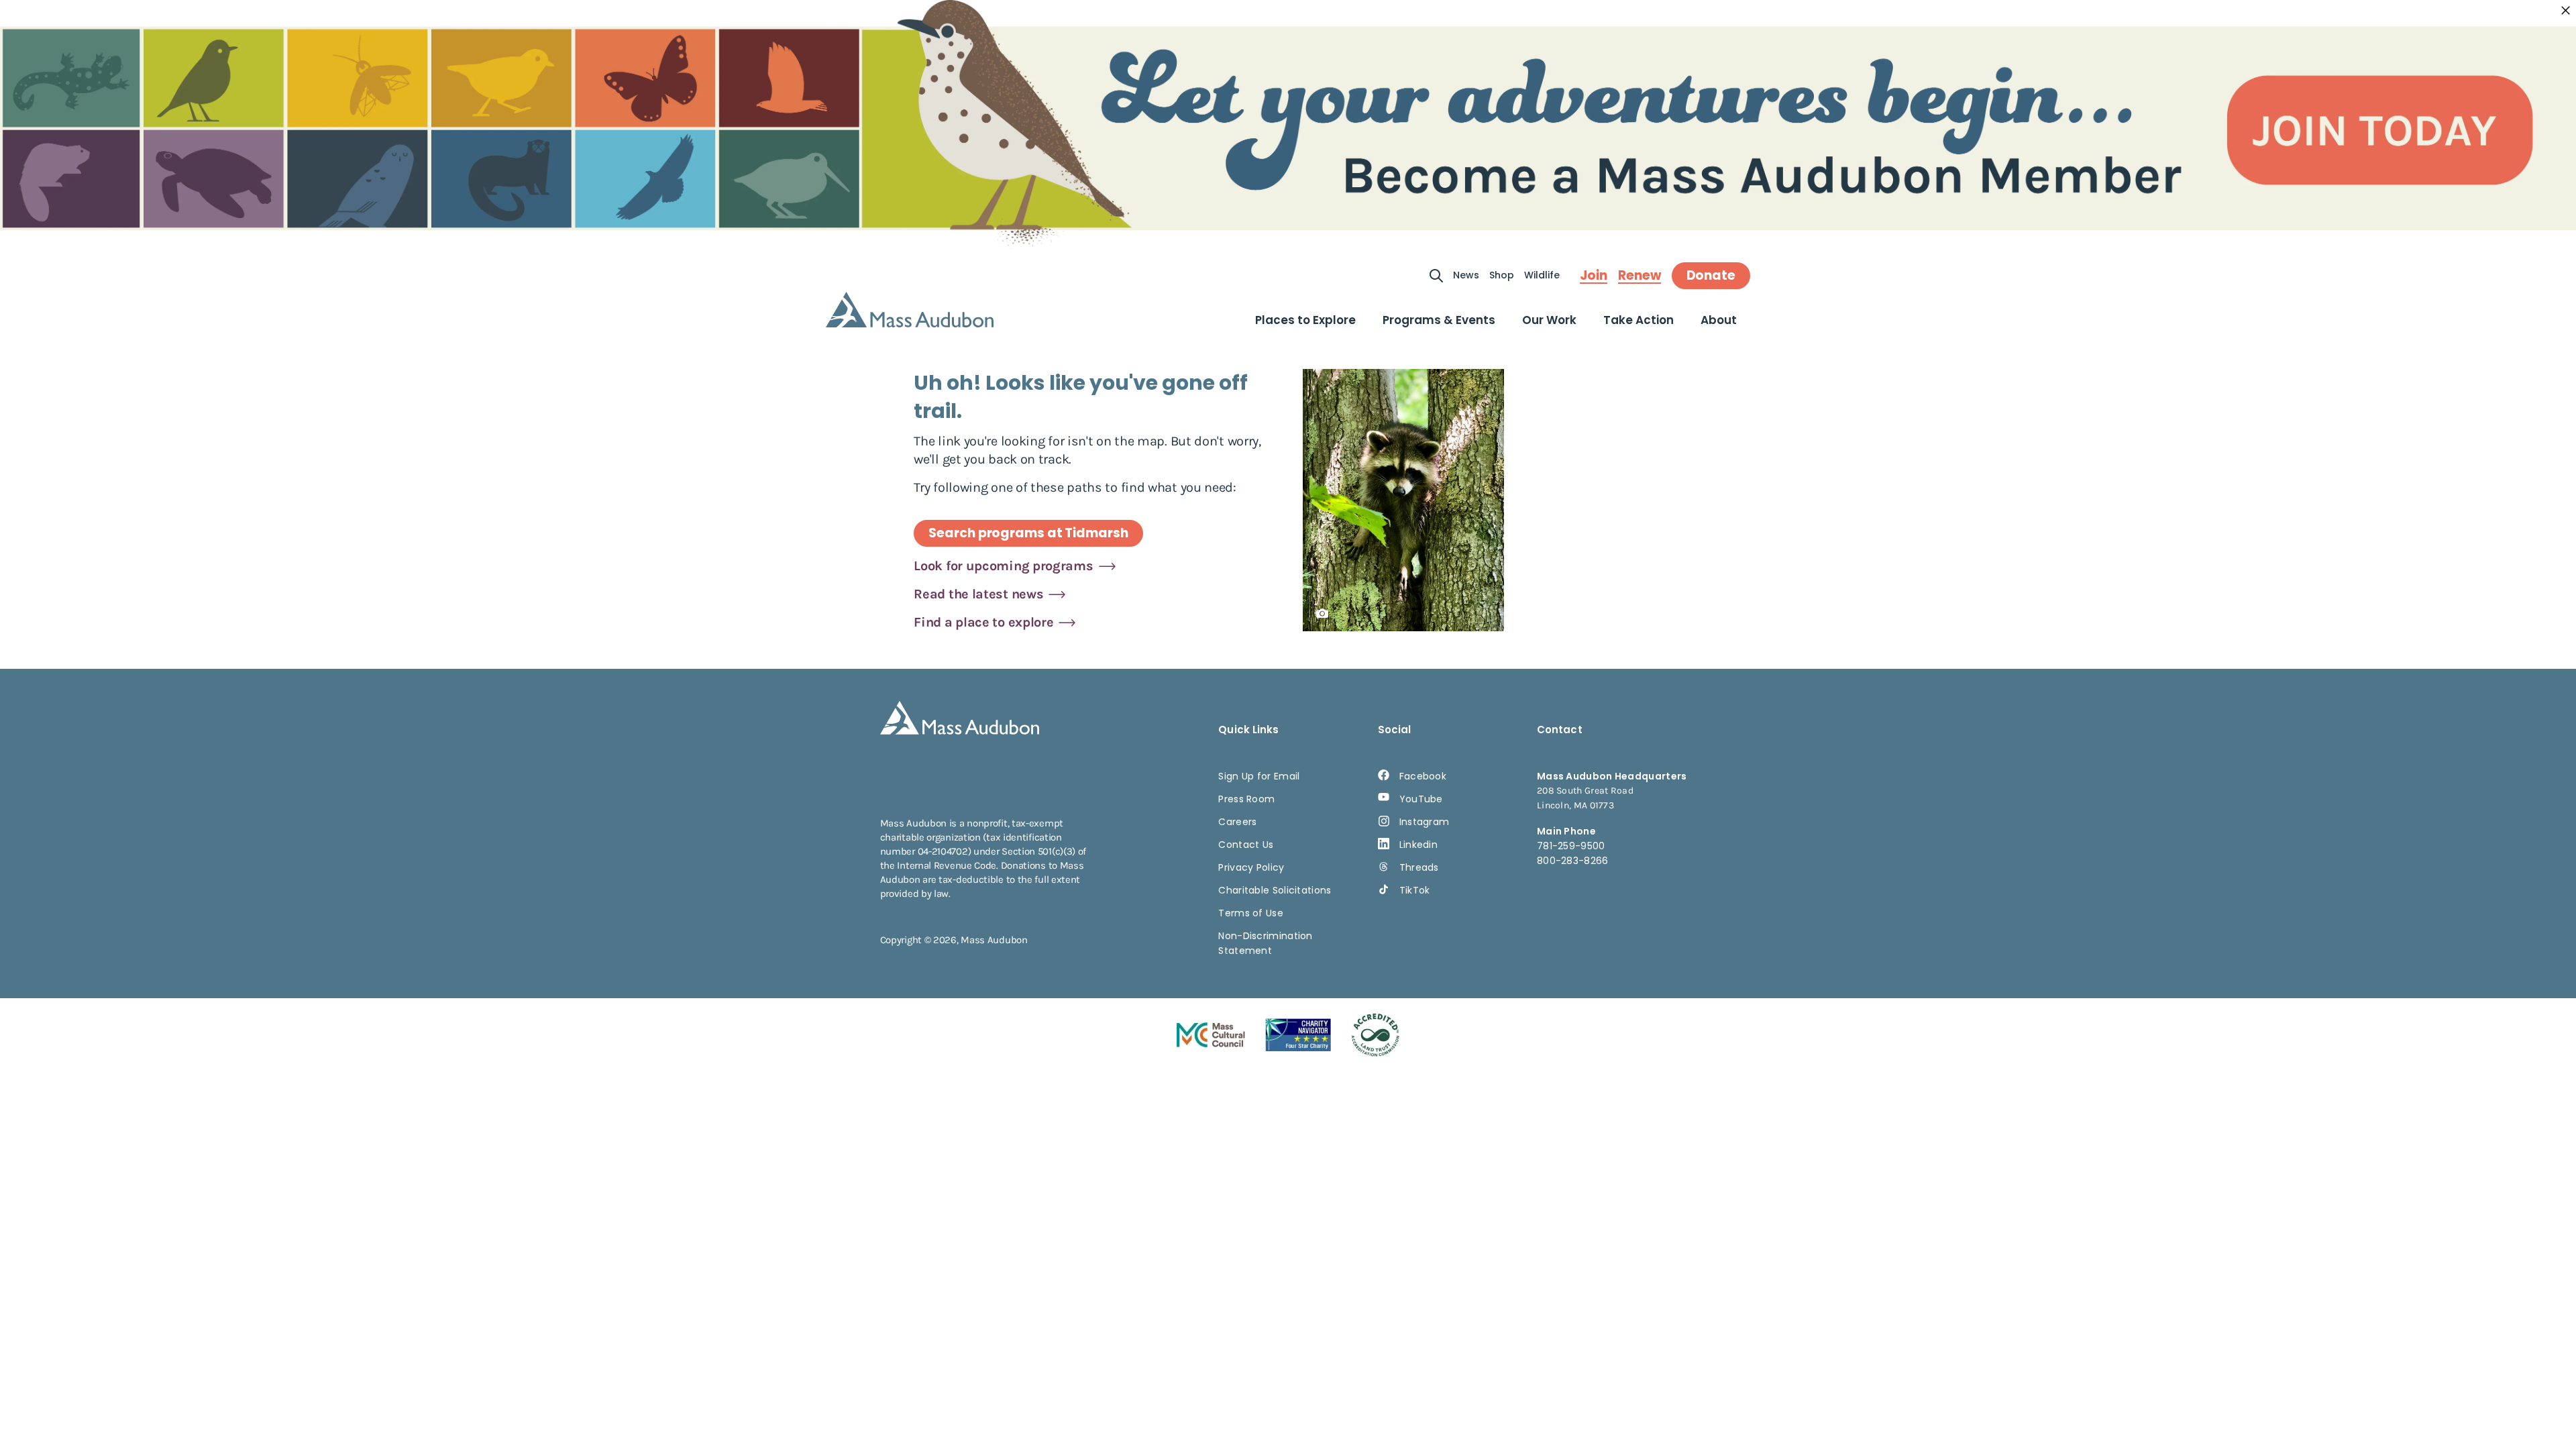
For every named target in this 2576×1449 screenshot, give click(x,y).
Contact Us (1246, 845)
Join (1594, 276)
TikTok (1415, 890)
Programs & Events (1439, 320)
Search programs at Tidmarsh (1028, 533)
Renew (1640, 276)
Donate (1711, 275)
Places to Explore (1305, 320)
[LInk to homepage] (910, 310)
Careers (1237, 822)
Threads (1419, 867)
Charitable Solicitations (1275, 890)
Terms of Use (1251, 913)
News (1466, 275)
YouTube (1421, 799)
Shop (1502, 275)
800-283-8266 (1573, 861)
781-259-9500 (1571, 846)
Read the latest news (978, 594)
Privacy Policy (1251, 867)
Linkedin (1418, 845)
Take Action (1639, 320)
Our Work (1549, 320)
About (1719, 320)
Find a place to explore (983, 622)
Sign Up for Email (1259, 776)
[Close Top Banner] (2566, 11)
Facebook (1423, 776)
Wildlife (1542, 275)
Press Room (1246, 799)
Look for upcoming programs (1003, 566)
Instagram (1425, 822)
